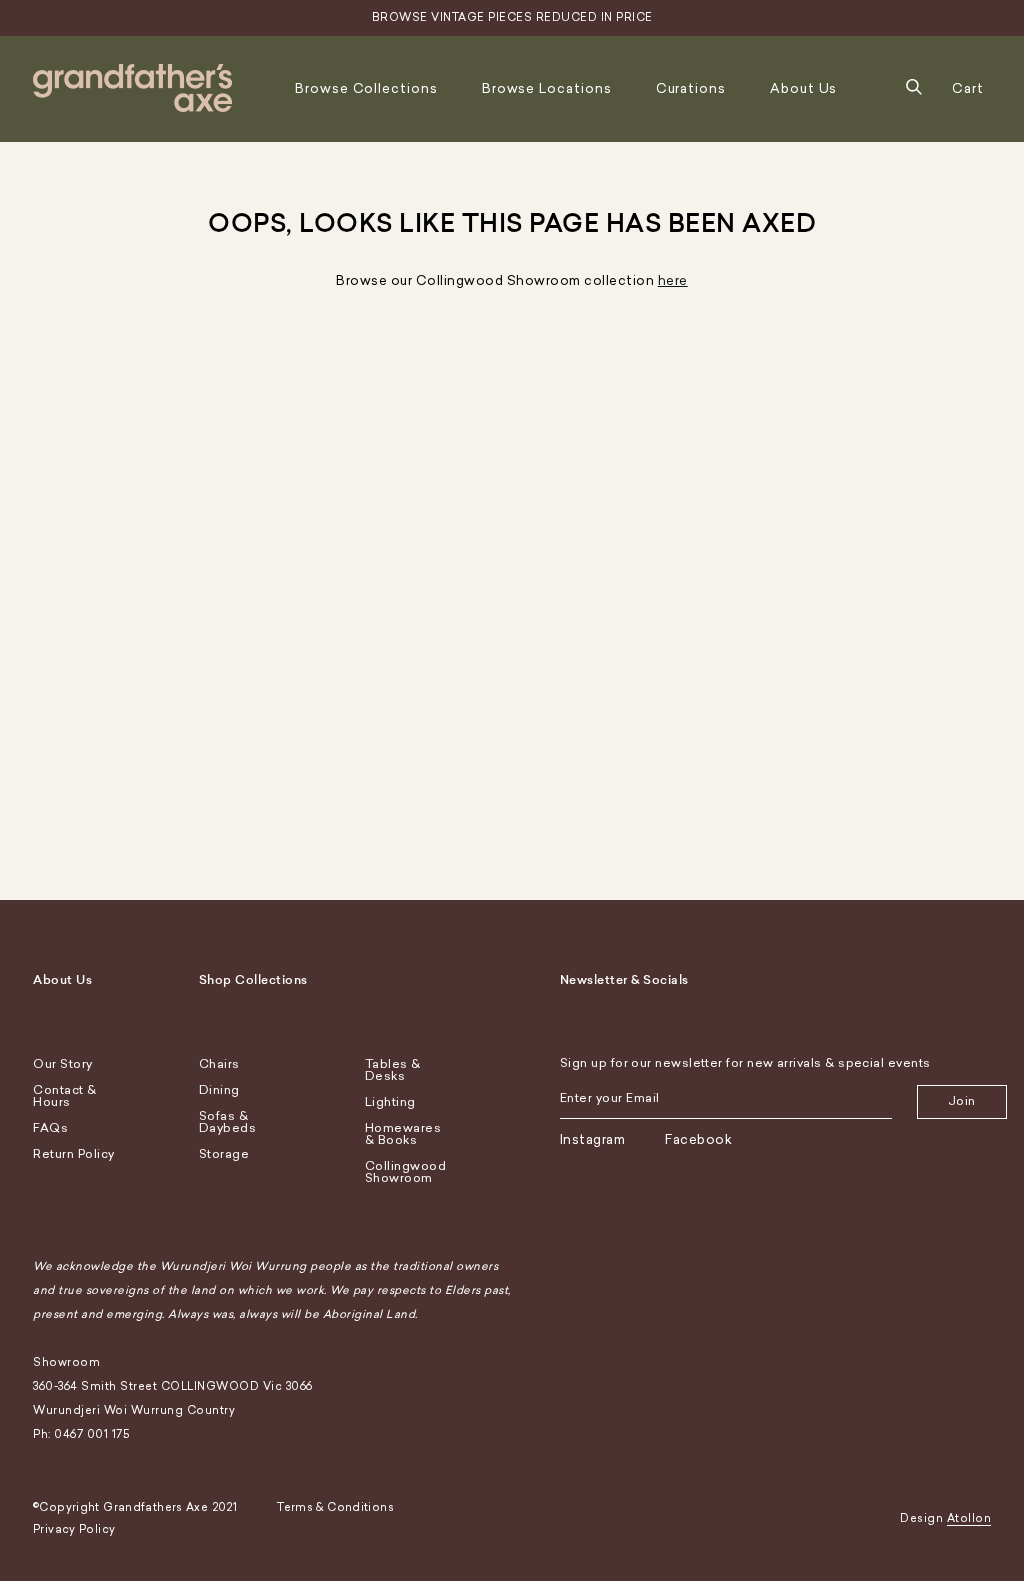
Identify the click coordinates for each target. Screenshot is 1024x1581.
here (673, 280)
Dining (219, 1090)
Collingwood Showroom (406, 1172)
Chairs (219, 1064)
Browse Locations (547, 88)
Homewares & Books (403, 1134)
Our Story (63, 1064)
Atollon (969, 1518)
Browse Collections (366, 88)
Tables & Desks (393, 1070)
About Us (803, 88)
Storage (224, 1154)
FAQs (50, 1128)
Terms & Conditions (335, 1507)
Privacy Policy (74, 1529)
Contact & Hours (65, 1096)
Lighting (390, 1102)
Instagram (593, 1139)
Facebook (698, 1139)
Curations (691, 88)
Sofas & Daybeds (228, 1122)
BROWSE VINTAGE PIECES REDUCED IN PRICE (512, 17)
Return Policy (74, 1154)
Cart (968, 88)
